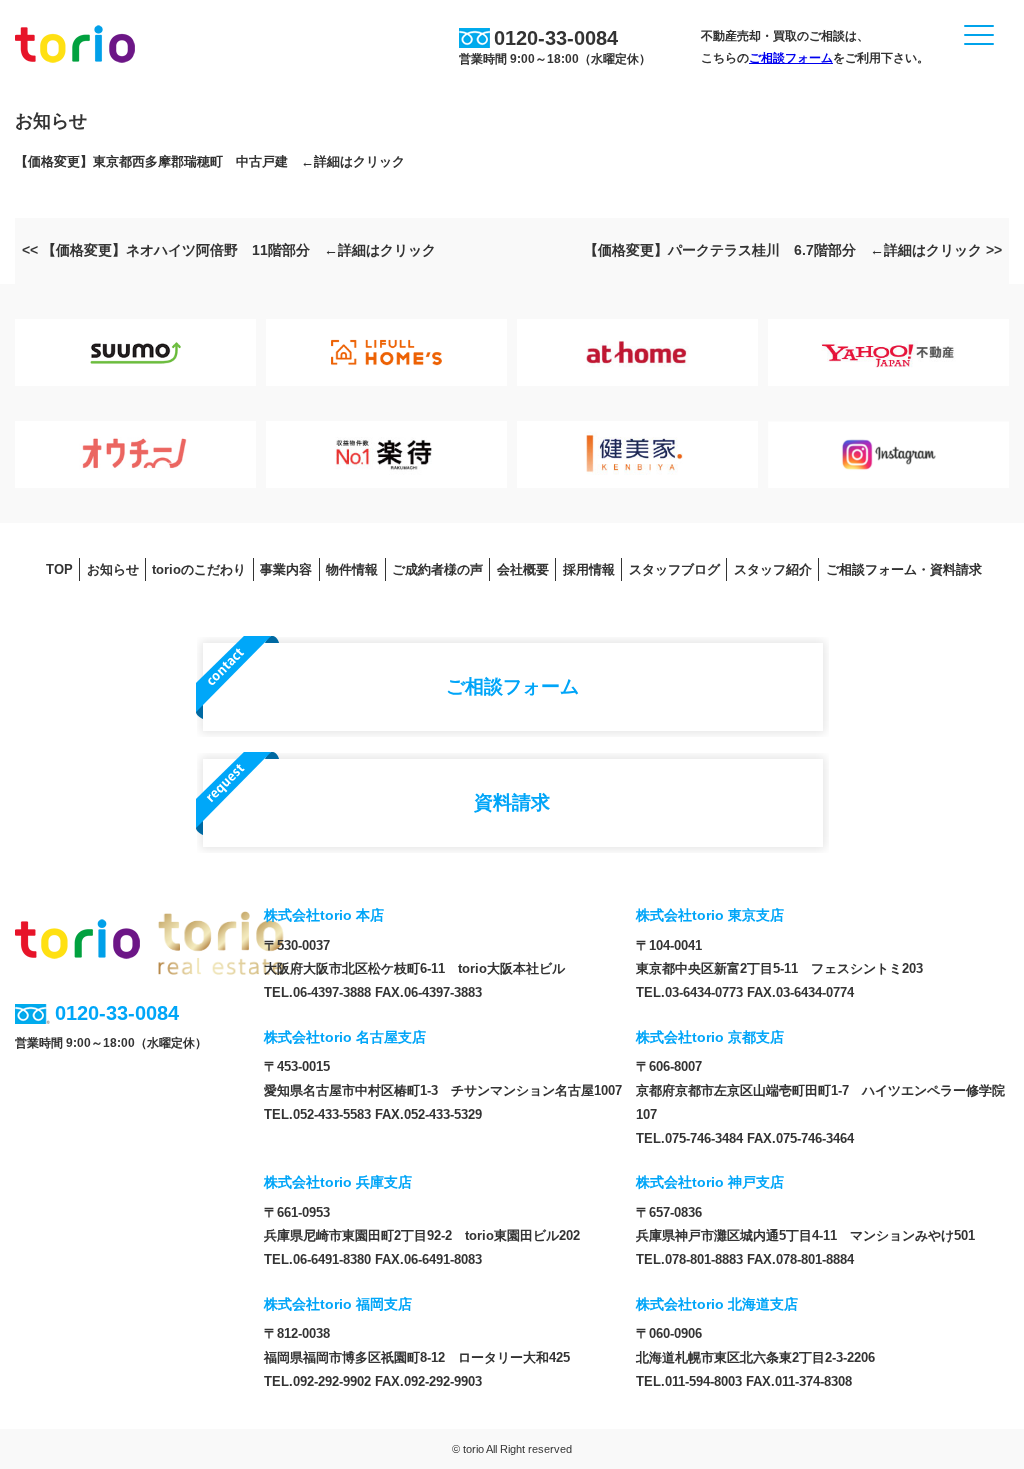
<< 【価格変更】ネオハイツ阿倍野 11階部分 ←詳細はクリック (229, 250)
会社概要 (523, 569)
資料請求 (512, 802)
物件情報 (352, 569)
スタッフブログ (674, 569)
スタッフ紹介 (773, 569)
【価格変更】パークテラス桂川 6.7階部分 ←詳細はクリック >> (793, 250)
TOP (59, 569)
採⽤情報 (589, 569)
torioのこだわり (199, 569)
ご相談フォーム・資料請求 (904, 569)
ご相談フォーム (791, 58)
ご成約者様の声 (437, 569)
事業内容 (286, 569)
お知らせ (113, 569)
